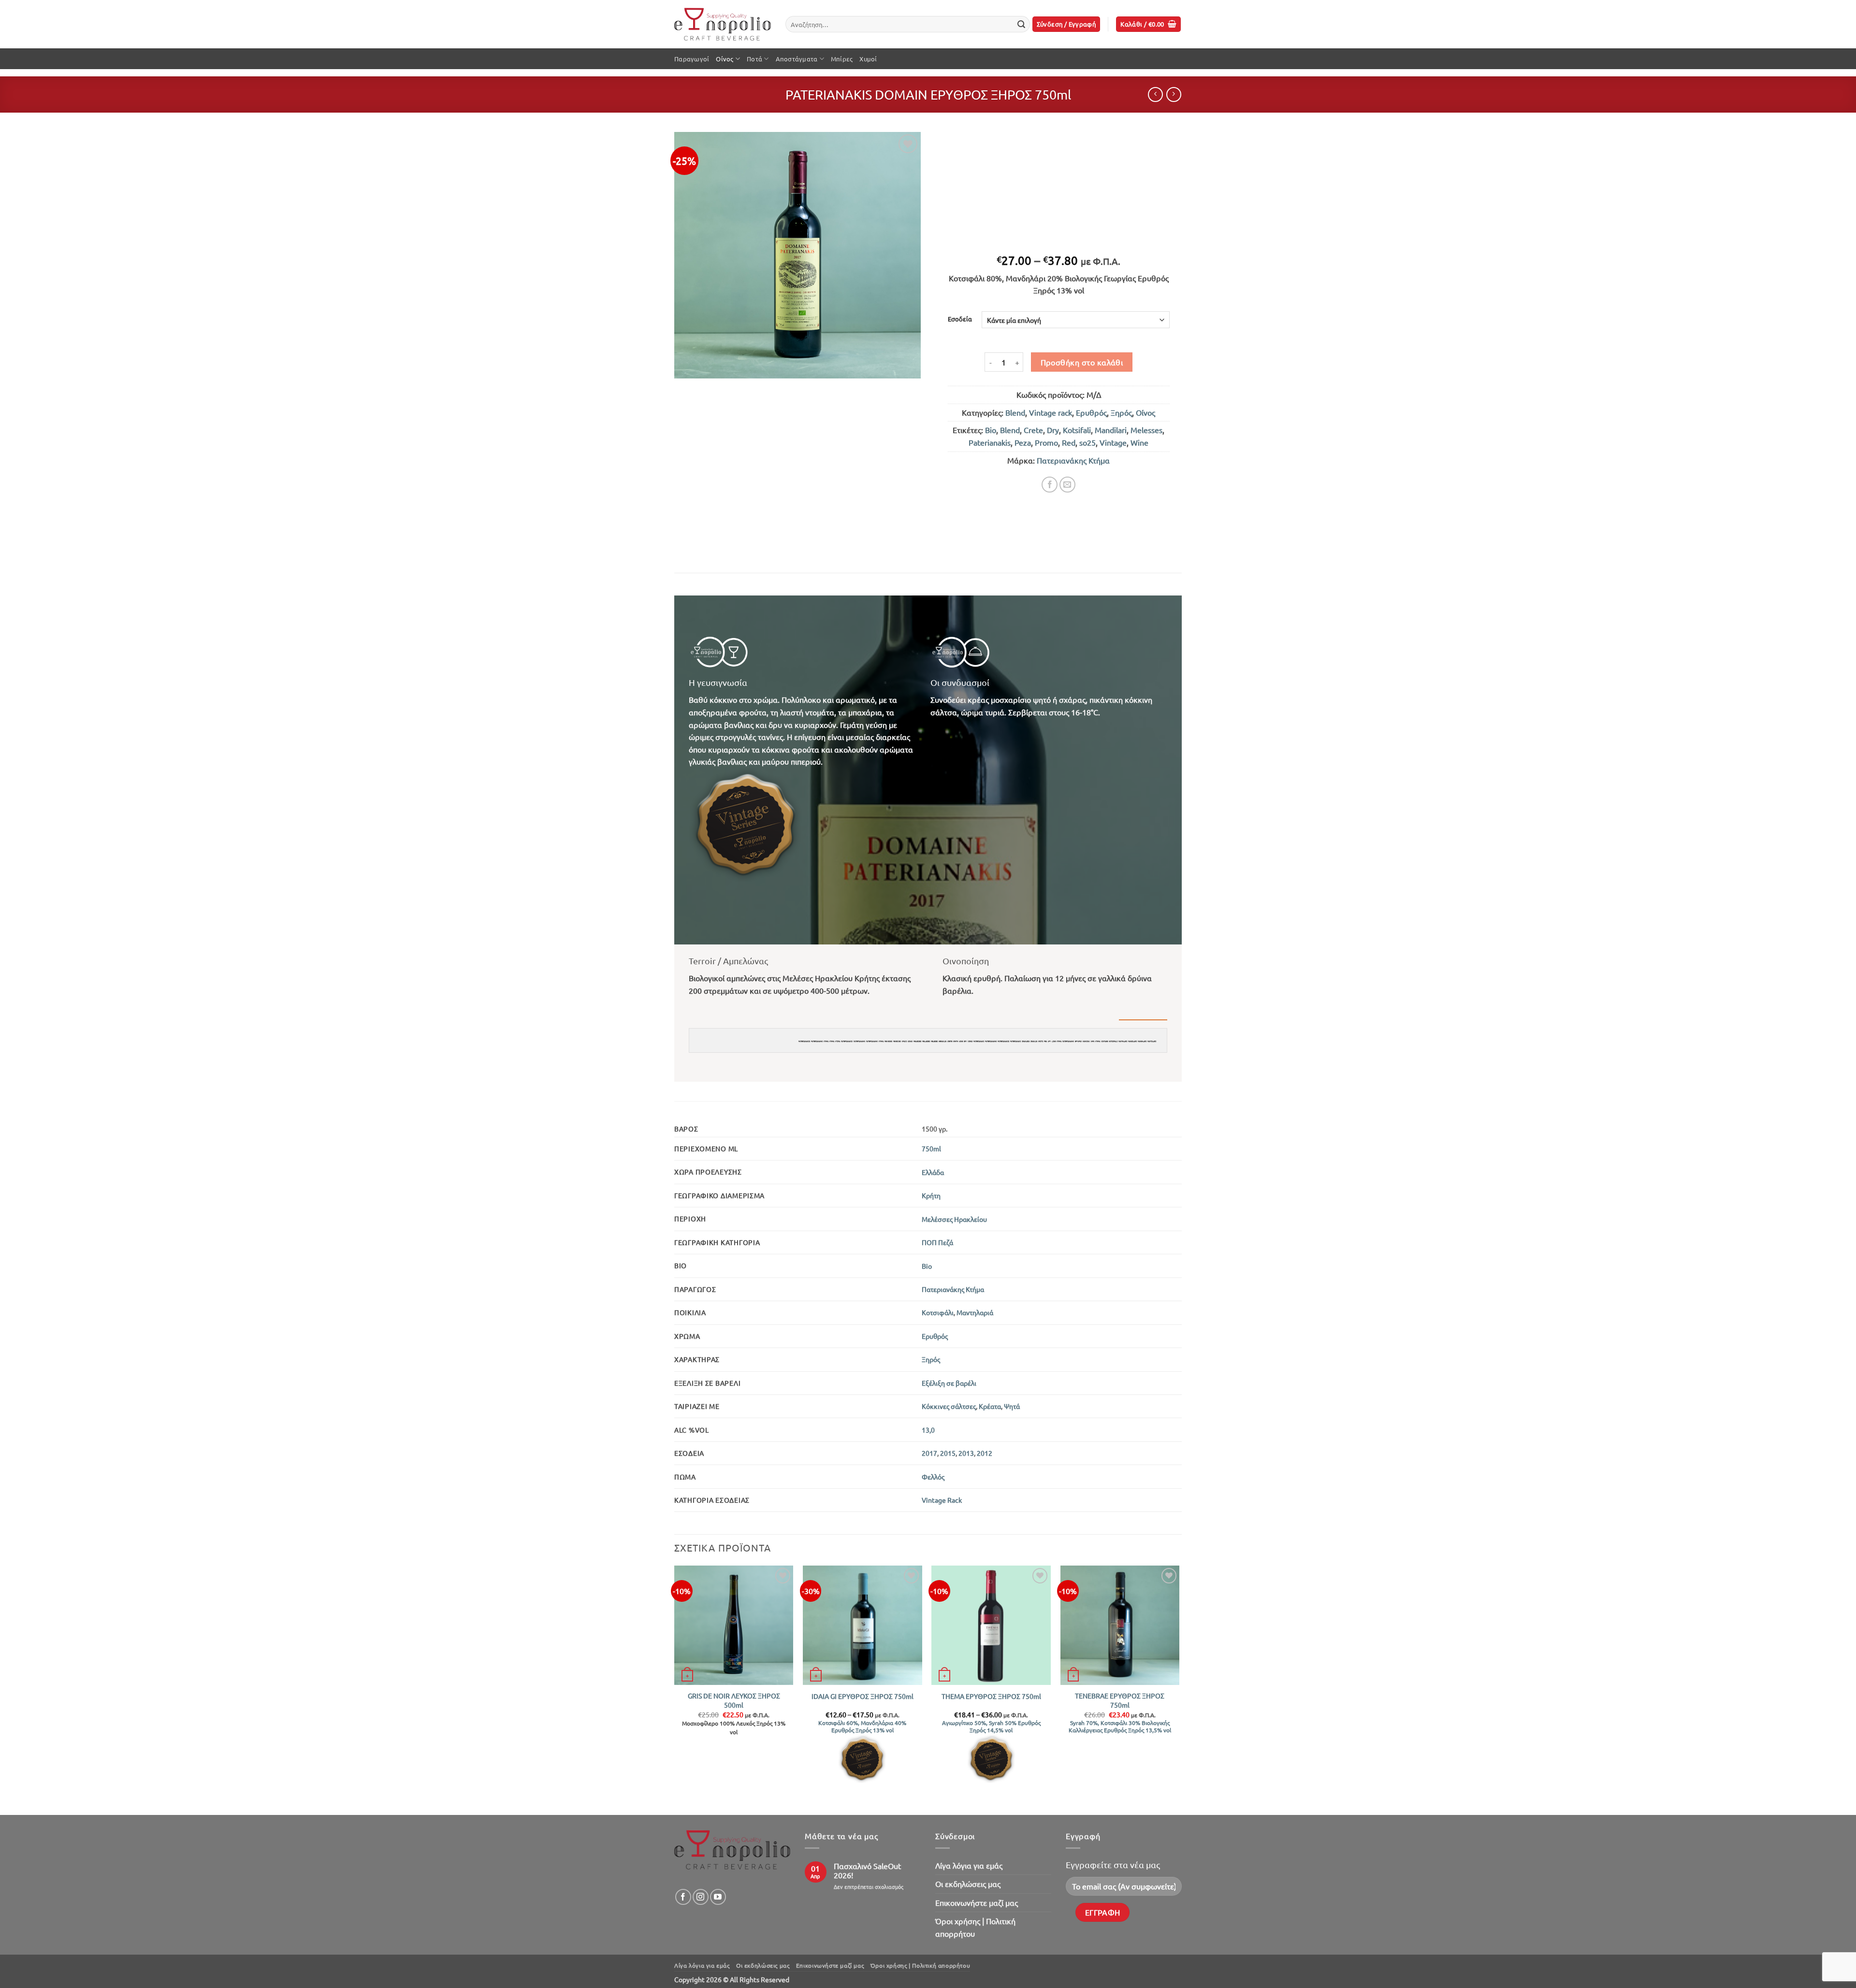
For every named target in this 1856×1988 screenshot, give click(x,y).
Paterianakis (990, 442)
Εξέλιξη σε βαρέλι (949, 1383)
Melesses (1146, 430)
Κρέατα (990, 1406)
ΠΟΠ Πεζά (937, 1242)
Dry (1053, 430)
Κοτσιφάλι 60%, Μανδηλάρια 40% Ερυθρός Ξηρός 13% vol (862, 1727)
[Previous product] (1174, 94)
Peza (1023, 442)
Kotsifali (1077, 430)
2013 (966, 1453)
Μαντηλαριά (975, 1312)
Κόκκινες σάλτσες (949, 1406)
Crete (1033, 430)
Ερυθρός (1091, 412)
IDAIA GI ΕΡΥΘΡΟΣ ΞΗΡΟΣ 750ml (863, 1696)
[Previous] (675, 1689)
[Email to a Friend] (1067, 485)
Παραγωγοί (692, 59)
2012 (985, 1453)
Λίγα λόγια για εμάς (969, 1865)
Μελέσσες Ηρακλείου (954, 1219)
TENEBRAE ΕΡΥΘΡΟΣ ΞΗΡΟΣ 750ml (1120, 1700)
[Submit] (1021, 24)
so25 (1087, 442)
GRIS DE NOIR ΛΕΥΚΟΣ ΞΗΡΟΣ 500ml (734, 1700)
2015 (948, 1453)
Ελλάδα (933, 1172)
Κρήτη (931, 1195)
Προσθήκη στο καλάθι (1082, 362)
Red (1069, 442)
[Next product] (1155, 94)
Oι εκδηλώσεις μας (968, 1884)
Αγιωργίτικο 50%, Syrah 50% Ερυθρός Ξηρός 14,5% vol (991, 1727)
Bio (991, 430)
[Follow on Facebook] (683, 1897)
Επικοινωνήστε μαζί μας (977, 1902)
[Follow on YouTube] (718, 1897)
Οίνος (725, 59)
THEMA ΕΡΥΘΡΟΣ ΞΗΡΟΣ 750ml (991, 1696)
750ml (931, 1148)
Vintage (1113, 442)
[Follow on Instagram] (701, 1897)
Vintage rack (1051, 412)
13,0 (928, 1430)
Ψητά (1012, 1406)
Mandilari (1111, 430)
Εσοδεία (960, 319)
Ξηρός (1121, 412)
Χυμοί (868, 59)
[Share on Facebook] (1050, 485)
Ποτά (754, 59)
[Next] (1179, 1689)
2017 (929, 1453)
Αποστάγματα (797, 59)
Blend (1015, 412)
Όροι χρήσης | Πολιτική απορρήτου (975, 1927)
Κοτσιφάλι (938, 1312)
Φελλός (933, 1477)
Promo (1046, 442)
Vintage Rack (942, 1500)
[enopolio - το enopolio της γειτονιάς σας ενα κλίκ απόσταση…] (723, 24)
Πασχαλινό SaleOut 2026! (867, 1871)
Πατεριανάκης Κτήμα (1073, 460)
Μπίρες (842, 59)
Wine (1139, 442)
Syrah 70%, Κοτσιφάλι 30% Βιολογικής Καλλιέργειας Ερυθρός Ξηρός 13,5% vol (1120, 1727)
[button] (1066, 24)
